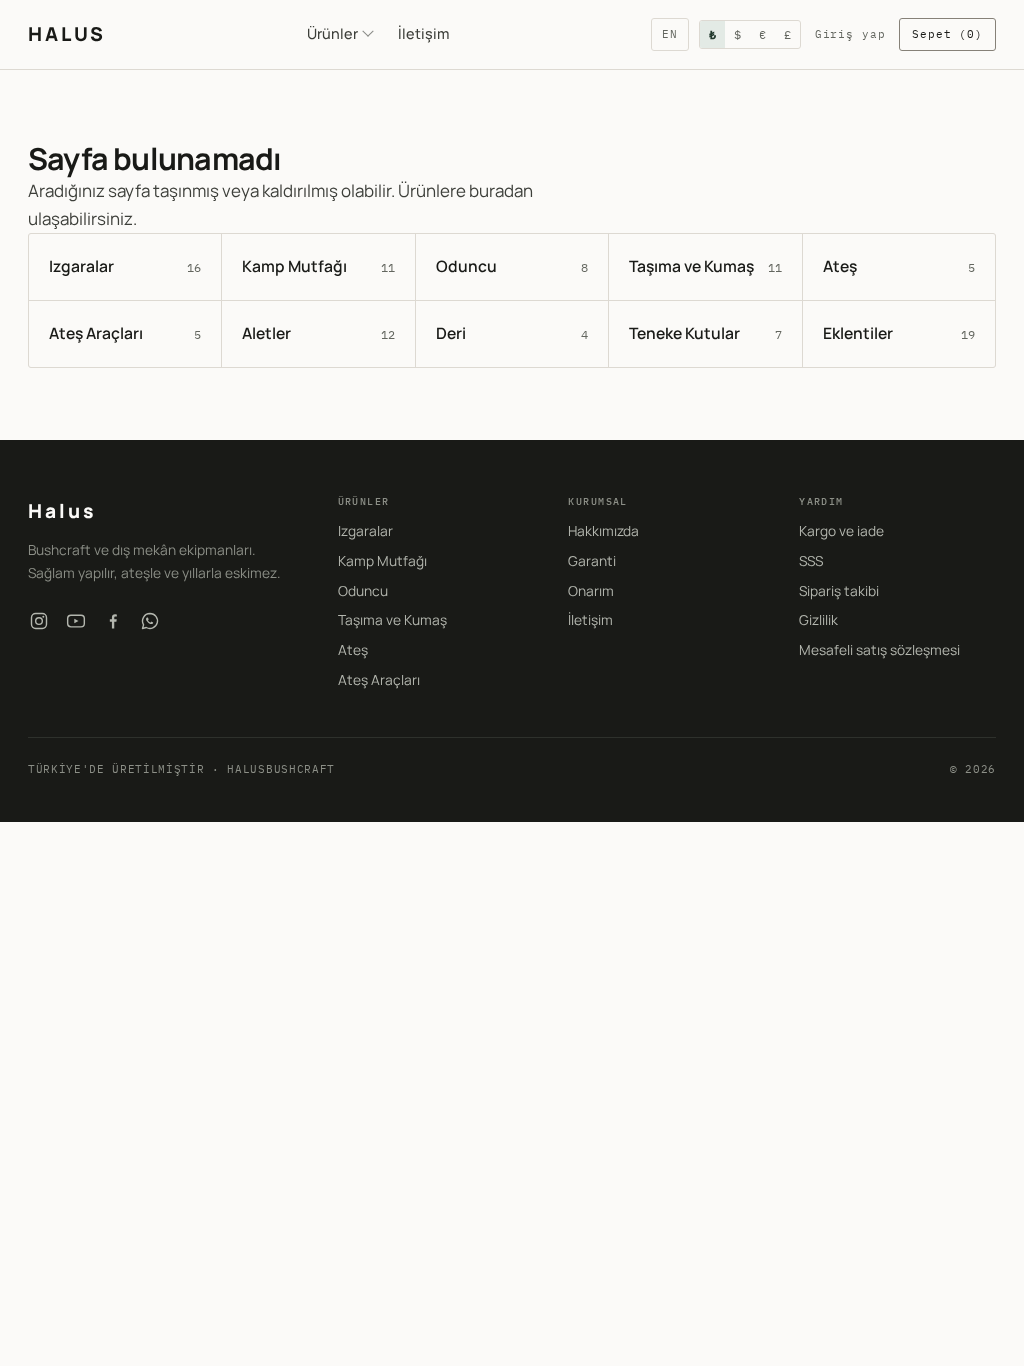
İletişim (423, 33)
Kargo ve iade (841, 530)
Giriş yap (850, 34)
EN (670, 34)
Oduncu (363, 590)
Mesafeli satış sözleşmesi (879, 649)
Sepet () (947, 34)
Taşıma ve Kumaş (392, 619)
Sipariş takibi (839, 590)
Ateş (353, 649)
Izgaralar (365, 530)
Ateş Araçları (379, 679)
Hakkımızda (603, 530)
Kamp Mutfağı (382, 560)
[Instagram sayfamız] (39, 621)
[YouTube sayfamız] (76, 621)
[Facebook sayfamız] (113, 621)
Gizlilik (818, 619)
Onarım (591, 590)
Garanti (592, 560)
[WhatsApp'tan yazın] (150, 621)
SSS (811, 560)
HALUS (66, 34)
